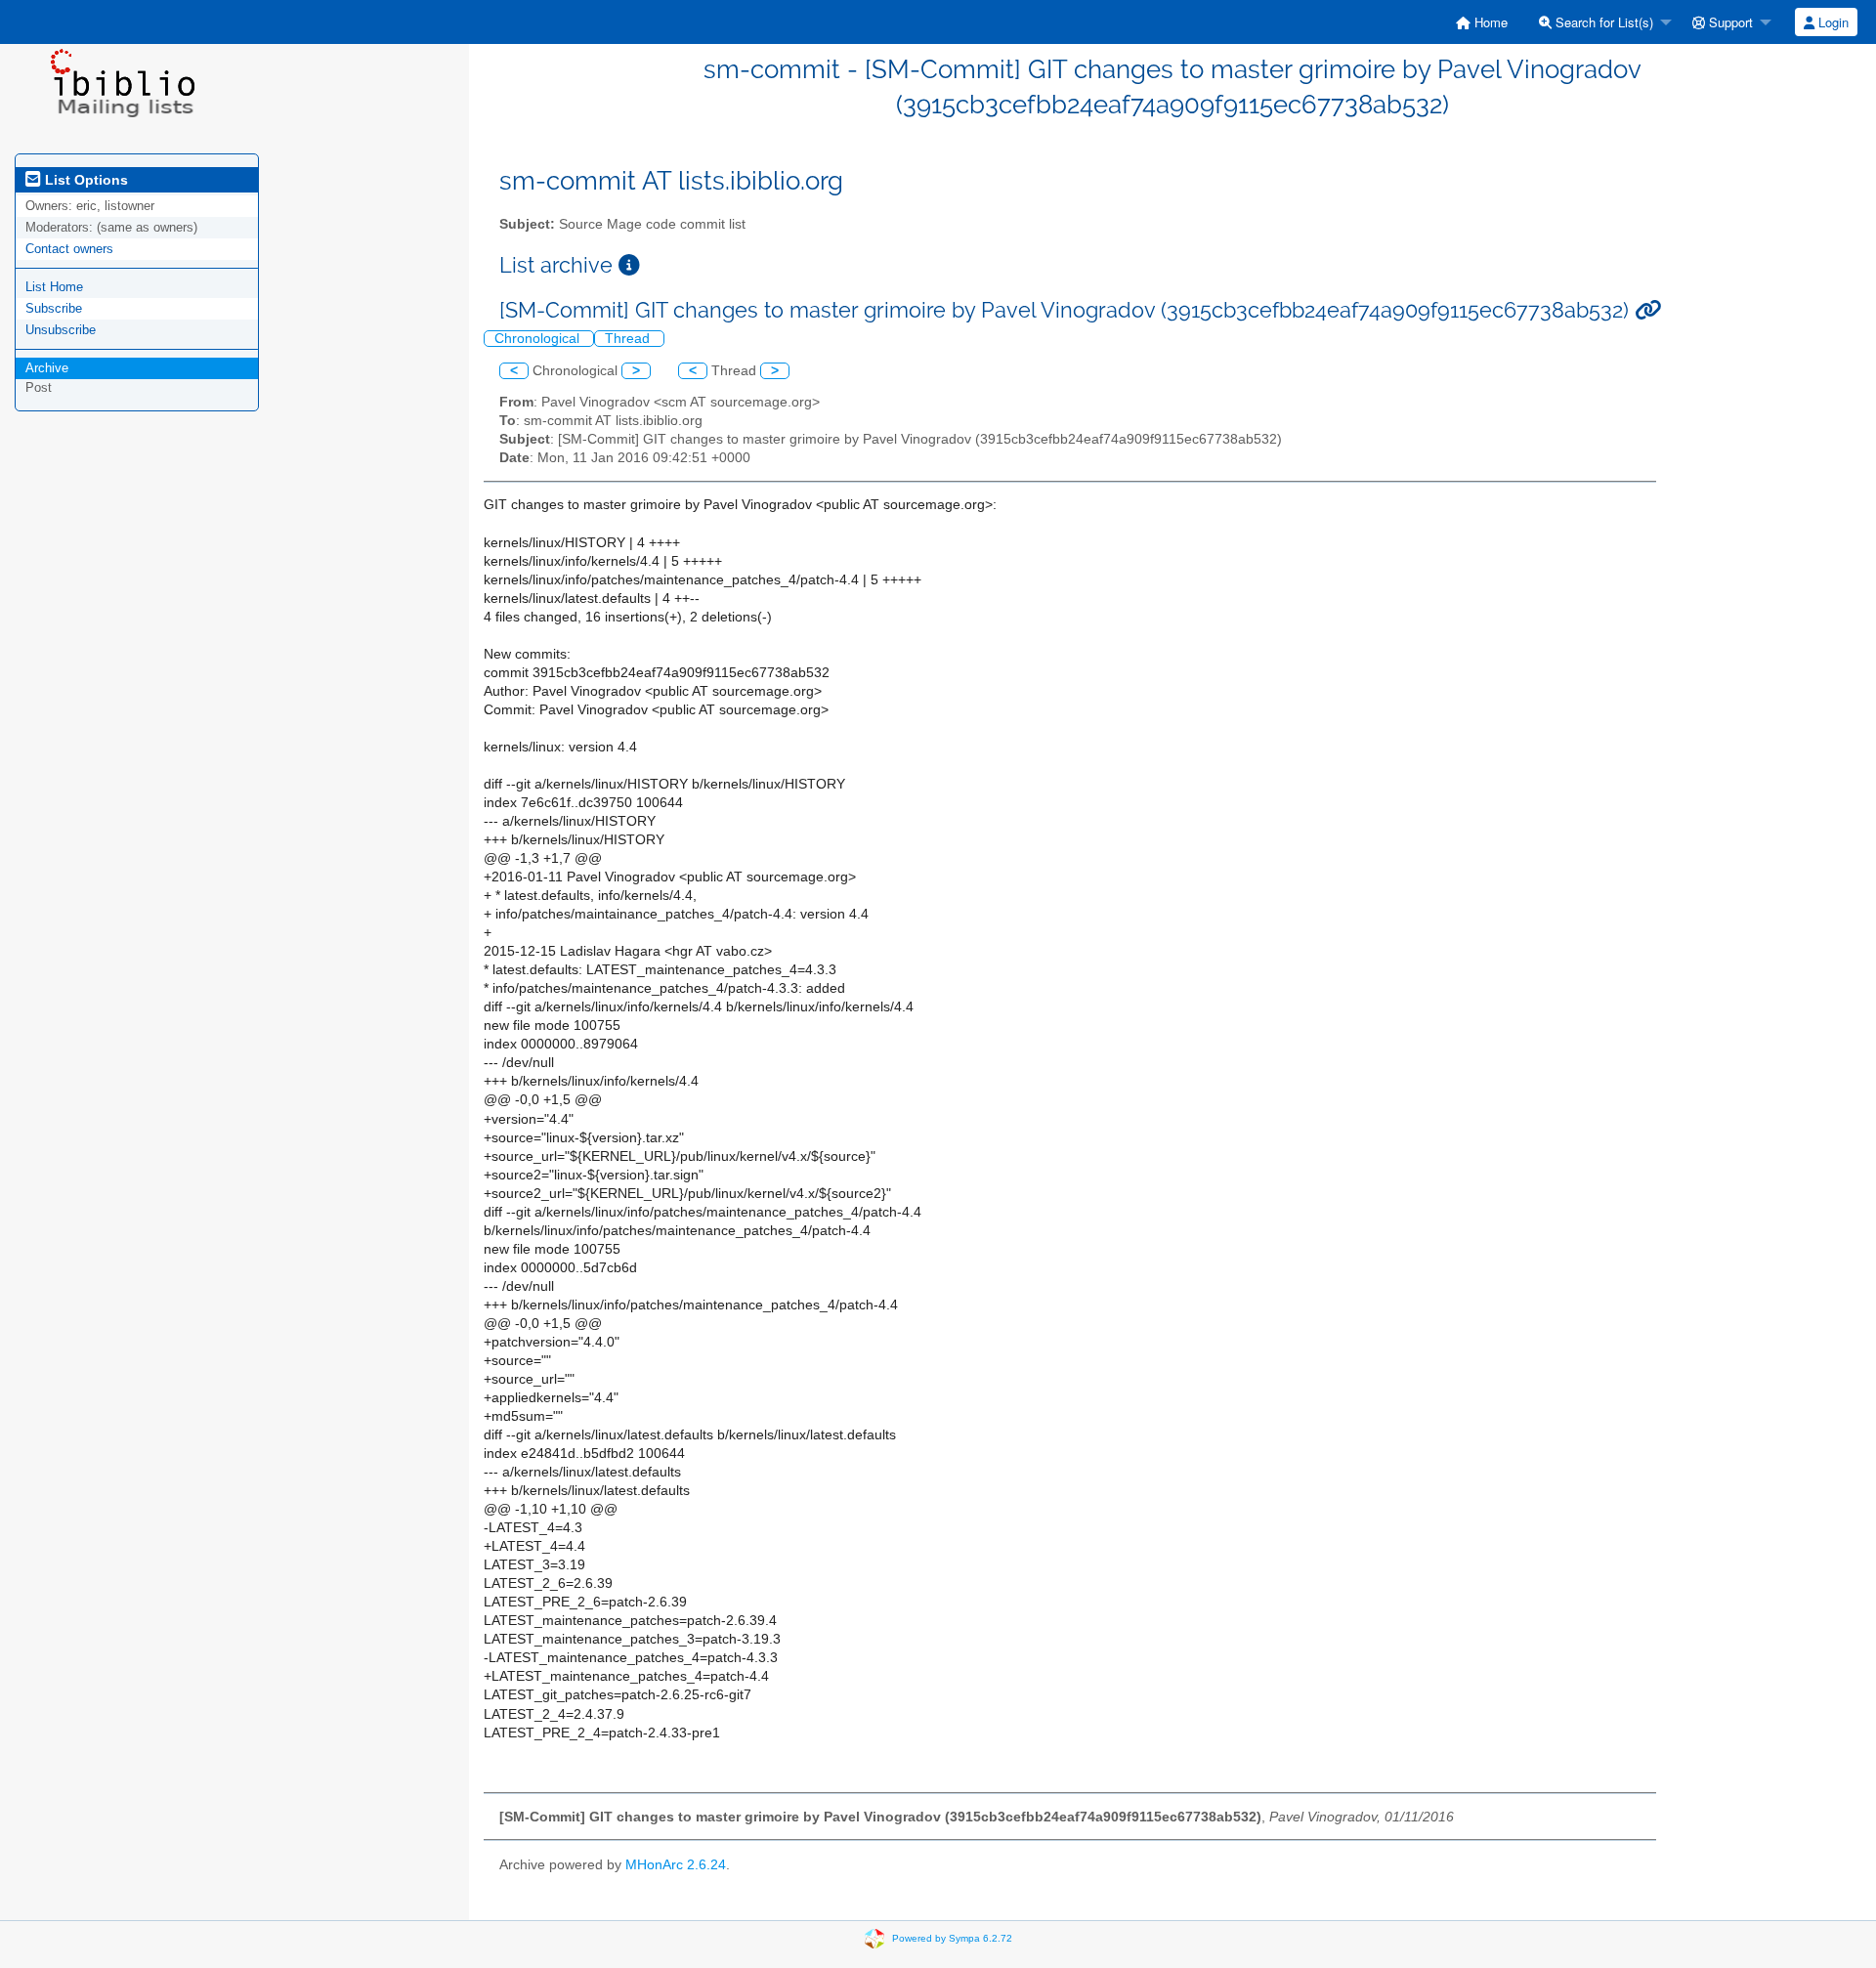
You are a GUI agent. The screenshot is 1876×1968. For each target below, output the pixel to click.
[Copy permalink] (1648, 310)
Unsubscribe (61, 330)
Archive (47, 368)
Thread (629, 339)
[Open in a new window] (629, 265)
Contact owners (69, 249)
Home (1489, 22)
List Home (54, 287)
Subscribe (54, 308)
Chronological (539, 339)
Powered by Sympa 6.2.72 (952, 1938)
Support (1729, 22)
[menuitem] (1482, 22)
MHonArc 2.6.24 (676, 1865)
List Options (85, 180)
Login (1832, 22)
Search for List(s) (1602, 22)
